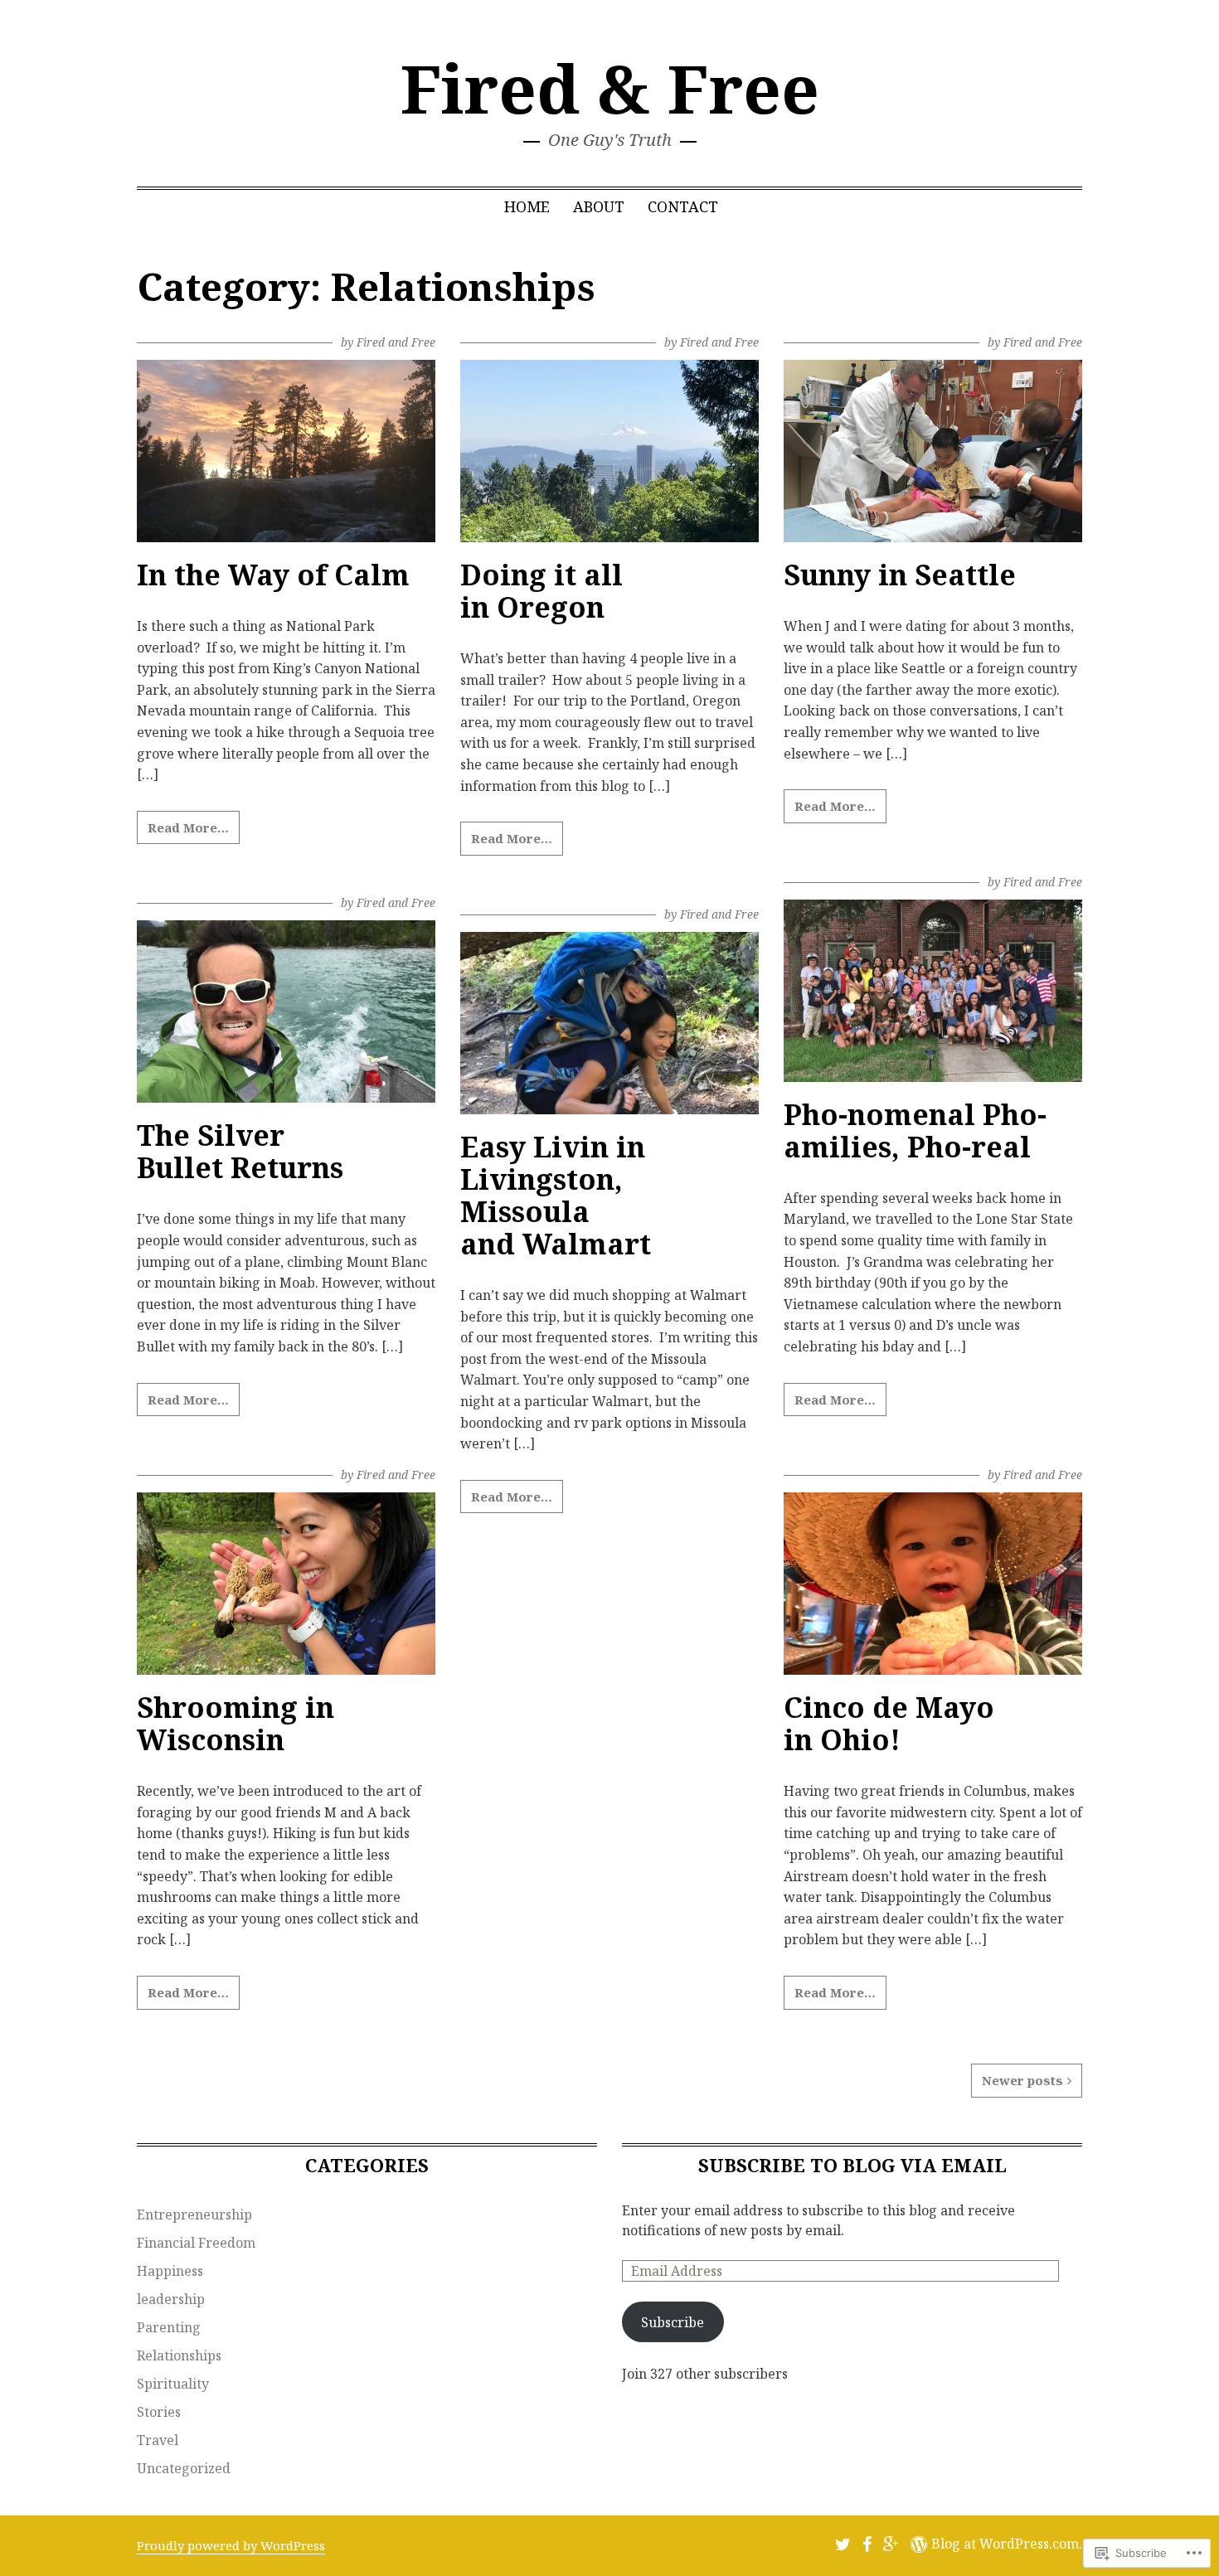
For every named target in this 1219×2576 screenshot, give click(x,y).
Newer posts (1022, 2080)
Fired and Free (396, 342)
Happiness (170, 2271)
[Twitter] (843, 2544)
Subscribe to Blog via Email (852, 2165)
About (599, 206)
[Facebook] (867, 2544)
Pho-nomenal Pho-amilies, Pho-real (915, 1130)
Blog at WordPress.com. (1007, 2544)
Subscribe (673, 2322)
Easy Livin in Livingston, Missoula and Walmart (556, 1195)
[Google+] (891, 2544)
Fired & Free (610, 87)
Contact (683, 206)
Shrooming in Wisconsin (236, 1723)
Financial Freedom (196, 2243)
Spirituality (173, 2384)
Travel (158, 2440)
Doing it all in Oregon (542, 591)
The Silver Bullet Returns (240, 1151)
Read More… (188, 827)
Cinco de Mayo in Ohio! (889, 1723)
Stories (159, 2412)
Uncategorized (184, 2468)
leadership (171, 2299)
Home (527, 206)
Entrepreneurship (194, 2215)
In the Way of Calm (273, 575)
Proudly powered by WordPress (231, 2545)
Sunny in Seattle (900, 575)
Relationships (179, 2355)
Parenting (169, 2327)
